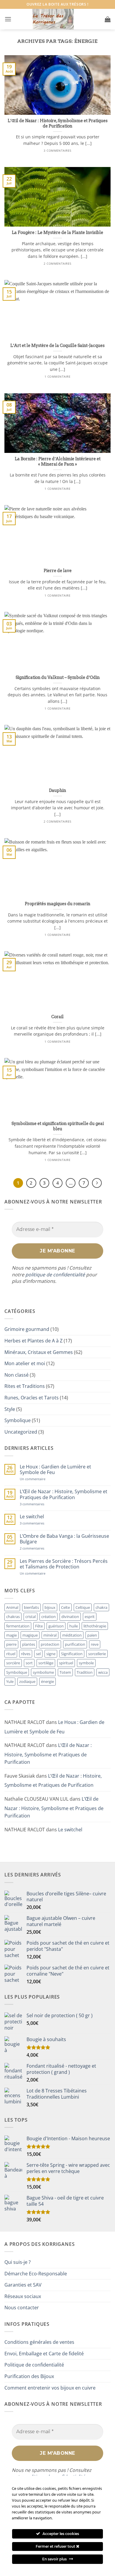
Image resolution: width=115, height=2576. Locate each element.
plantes (29, 1644)
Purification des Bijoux (29, 2376)
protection (50, 1644)
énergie (47, 1681)
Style (10, 1409)
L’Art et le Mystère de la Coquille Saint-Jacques (57, 345)
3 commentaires (41, 1504)
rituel (11, 1654)
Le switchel (32, 1517)
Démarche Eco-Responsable (36, 2274)
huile (74, 1626)
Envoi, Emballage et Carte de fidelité (44, 2354)
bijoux (50, 1607)
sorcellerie (97, 1654)
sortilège (46, 1663)
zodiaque (27, 1681)
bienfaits (31, 1607)
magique (30, 1635)
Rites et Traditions (25, 1386)
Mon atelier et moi (25, 1363)
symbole (86, 1663)
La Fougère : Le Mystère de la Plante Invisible (57, 232)
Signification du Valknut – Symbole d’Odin (58, 677)
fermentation (18, 1626)
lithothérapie (95, 1626)
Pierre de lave (58, 571)
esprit (90, 1617)
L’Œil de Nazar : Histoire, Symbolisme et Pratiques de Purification (58, 123)
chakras (13, 1617)
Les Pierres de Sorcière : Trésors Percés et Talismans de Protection (64, 1564)
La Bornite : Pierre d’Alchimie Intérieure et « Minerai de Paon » (58, 461)
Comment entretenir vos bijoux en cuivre (50, 2388)
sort (29, 1663)
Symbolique (18, 1420)
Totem (65, 1672)
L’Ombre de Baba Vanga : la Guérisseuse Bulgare (64, 1539)
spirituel (66, 1663)
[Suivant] (97, 1183)
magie (11, 1635)
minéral (50, 1635)
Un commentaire (39, 1479)
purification (75, 1644)
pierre (11, 1644)
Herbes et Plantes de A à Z (33, 1341)
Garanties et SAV (23, 2285)
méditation (72, 1635)
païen (92, 1635)
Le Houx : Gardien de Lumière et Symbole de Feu (55, 1470)
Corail (57, 1017)
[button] (8, 19)
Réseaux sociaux (23, 2296)
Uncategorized (21, 1432)
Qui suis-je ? (18, 2262)
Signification (72, 1654)
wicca (103, 1672)
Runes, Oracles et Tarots (32, 1398)
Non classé (17, 1375)
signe (51, 1654)
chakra (101, 1607)
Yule (10, 1681)
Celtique (83, 1607)
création (49, 1617)
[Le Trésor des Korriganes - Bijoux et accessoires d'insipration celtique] (53, 19)
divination (70, 1617)
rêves (26, 1654)
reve (95, 1644)
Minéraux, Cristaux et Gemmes (39, 1352)
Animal (12, 1607)
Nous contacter (22, 2308)
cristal (31, 1617)
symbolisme (43, 1672)
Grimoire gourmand (27, 1329)
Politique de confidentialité (34, 2365)
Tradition (85, 1672)
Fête (39, 1626)
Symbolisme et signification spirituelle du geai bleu (58, 1126)
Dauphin (57, 790)
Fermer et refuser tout (56, 2546)
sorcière (13, 1663)
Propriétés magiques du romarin (57, 904)
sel (38, 1654)
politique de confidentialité (55, 1275)
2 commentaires (41, 1548)
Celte (65, 1607)
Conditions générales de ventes (39, 2342)
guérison (56, 1626)
